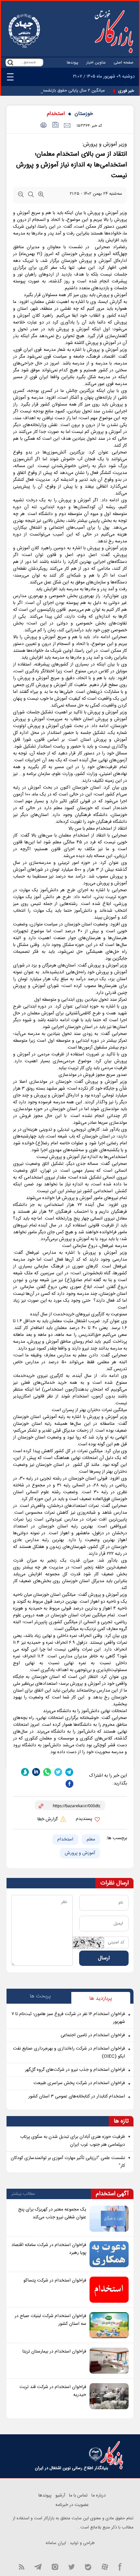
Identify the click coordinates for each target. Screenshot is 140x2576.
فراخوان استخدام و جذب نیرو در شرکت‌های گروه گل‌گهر (75, 2070)
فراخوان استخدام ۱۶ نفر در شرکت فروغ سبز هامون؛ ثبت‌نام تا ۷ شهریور (68, 2018)
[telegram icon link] (38, 2566)
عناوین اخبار (96, 63)
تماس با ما (78, 2496)
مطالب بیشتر (23, 2194)
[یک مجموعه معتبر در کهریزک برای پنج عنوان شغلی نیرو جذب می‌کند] (109, 2219)
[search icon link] (10, 62)
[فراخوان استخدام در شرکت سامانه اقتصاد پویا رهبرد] (109, 2254)
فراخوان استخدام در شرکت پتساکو (55, 2281)
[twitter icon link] (71, 2566)
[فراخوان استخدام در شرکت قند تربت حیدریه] (109, 2396)
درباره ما (99, 2496)
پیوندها (73, 63)
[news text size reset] (31, 196)
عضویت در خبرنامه (72, 2505)
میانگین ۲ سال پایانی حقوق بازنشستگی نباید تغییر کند (58, 91)
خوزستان (84, 114)
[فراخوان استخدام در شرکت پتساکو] (109, 2290)
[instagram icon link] (55, 2566)
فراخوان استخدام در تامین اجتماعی (93, 2035)
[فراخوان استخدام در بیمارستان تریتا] (109, 2361)
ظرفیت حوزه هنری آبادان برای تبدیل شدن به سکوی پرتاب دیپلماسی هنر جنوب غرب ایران (73, 2141)
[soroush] (25, 1772)
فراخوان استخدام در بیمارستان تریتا (54, 2352)
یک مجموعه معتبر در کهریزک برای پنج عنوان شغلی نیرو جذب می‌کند (52, 2213)
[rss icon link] (21, 2566)
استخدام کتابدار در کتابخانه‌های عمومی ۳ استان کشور (77, 2097)
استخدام (56, 114)
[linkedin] (36, 1772)
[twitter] (58, 1772)
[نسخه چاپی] (42, 126)
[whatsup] (47, 1772)
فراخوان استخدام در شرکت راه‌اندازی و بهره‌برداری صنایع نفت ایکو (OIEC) (69, 2053)
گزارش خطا (48, 1819)
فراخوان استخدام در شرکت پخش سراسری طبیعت (79, 2083)
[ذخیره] (55, 126)
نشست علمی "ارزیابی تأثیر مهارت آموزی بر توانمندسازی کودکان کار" (68, 2162)
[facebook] (69, 1784)
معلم (91, 1839)
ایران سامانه (56, 2543)
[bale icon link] (88, 2566)
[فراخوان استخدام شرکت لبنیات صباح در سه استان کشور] (109, 2325)
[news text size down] (21, 196)
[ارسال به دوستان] (67, 126)
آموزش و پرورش (80, 1853)
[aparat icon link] (105, 2566)
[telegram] (69, 1772)
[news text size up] (41, 196)
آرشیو (60, 2496)
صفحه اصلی (124, 63)
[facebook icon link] (120, 2566)
